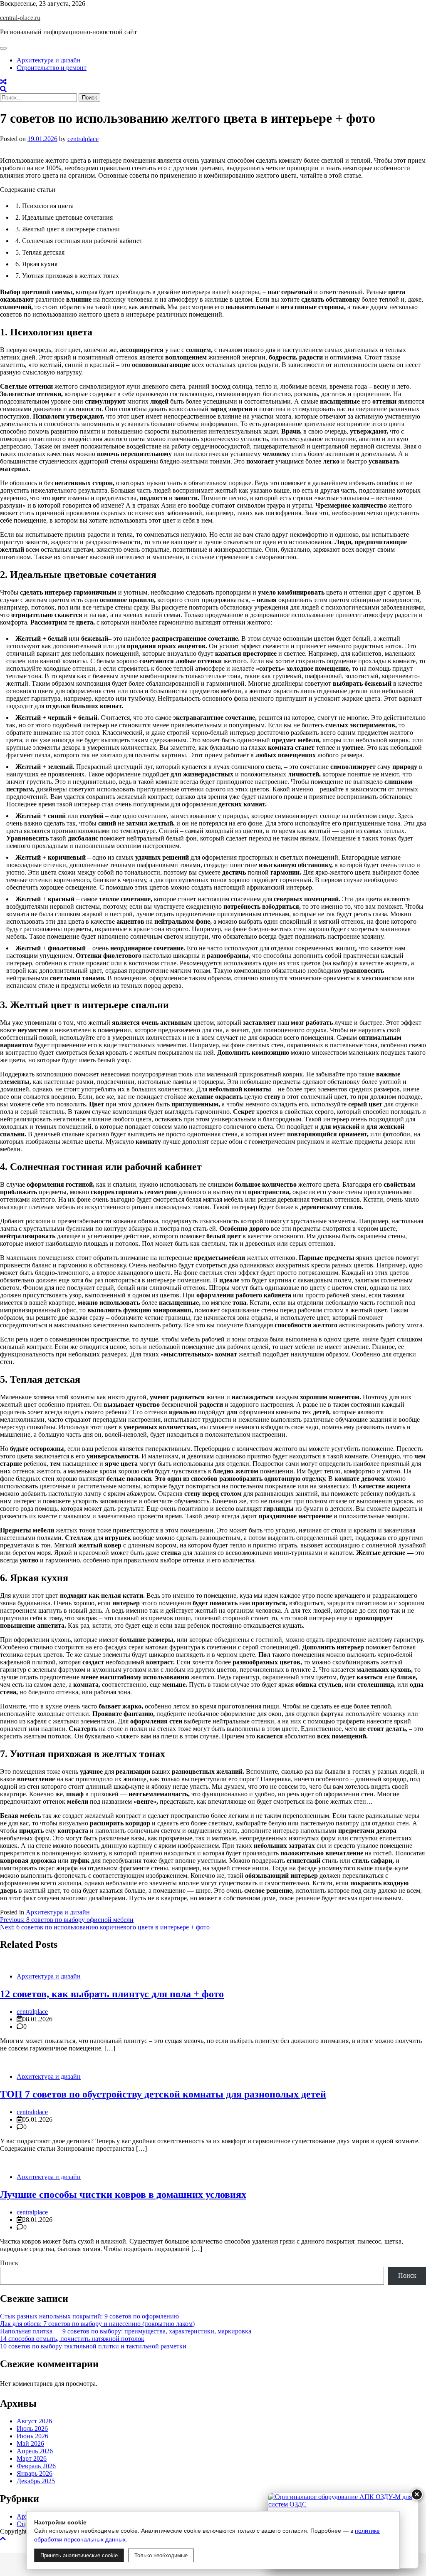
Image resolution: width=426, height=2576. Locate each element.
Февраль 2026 (36, 2466)
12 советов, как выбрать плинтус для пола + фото (112, 1994)
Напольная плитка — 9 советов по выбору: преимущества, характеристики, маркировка (126, 2331)
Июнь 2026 (32, 2436)
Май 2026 (30, 2443)
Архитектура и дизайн (49, 60)
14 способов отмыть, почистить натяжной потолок (72, 2339)
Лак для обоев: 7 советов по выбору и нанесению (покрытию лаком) (97, 2324)
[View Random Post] (3, 82)
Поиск (9, 2263)
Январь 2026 (35, 2473)
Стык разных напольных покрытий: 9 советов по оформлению (89, 2316)
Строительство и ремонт (52, 68)
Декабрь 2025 (36, 2481)
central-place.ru (20, 18)
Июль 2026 (32, 2428)
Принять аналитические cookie (79, 2555)
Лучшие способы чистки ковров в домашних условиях (123, 2194)
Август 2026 (34, 2421)
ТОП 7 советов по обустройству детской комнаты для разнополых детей (163, 2094)
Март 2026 (32, 2458)
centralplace (83, 139)
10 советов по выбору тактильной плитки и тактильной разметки (93, 2346)
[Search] (3, 89)
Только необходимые (161, 2555)
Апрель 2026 (35, 2451)
